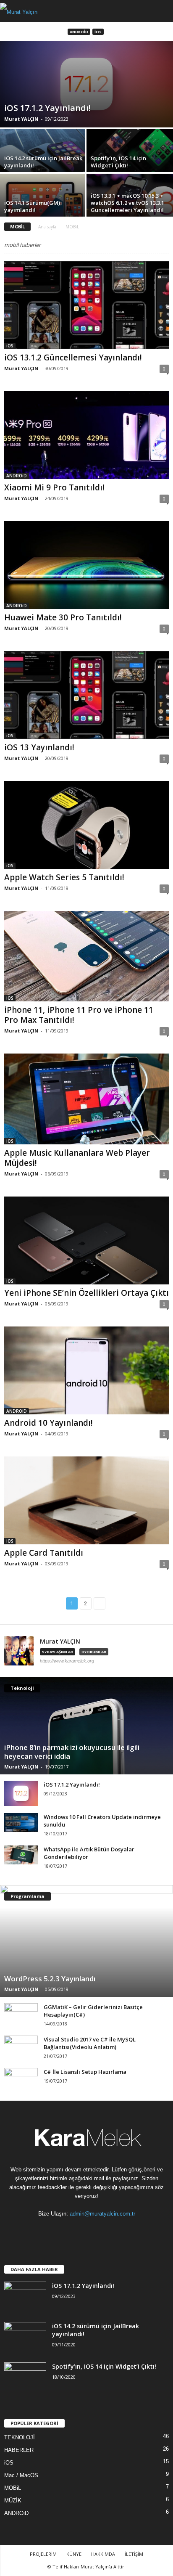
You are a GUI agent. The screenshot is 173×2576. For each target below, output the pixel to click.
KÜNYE (74, 2554)
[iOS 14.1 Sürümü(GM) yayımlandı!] (43, 206)
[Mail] (79, 2230)
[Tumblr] (96, 2230)
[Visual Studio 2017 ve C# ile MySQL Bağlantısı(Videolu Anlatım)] (21, 2044)
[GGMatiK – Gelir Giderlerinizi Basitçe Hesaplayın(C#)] (21, 2016)
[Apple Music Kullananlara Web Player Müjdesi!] (86, 1099)
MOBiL (13, 2488)
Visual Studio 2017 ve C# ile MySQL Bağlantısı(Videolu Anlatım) (90, 2043)
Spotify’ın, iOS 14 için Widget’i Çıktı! (104, 2366)
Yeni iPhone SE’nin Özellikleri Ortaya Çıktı (86, 1293)
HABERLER (19, 2450)
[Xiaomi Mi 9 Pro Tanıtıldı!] (86, 435)
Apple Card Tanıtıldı (44, 1553)
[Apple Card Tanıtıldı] (86, 1500)
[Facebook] (44, 2230)
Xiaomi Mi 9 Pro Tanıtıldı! (54, 487)
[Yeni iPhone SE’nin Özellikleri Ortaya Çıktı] (86, 1240)
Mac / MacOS (21, 2475)
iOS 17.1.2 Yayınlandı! (72, 1784)
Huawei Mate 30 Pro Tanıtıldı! (63, 617)
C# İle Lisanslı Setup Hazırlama (85, 2072)
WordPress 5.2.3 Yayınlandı (50, 1979)
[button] (160, 11)
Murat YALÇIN (21, 119)
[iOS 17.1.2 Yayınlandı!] (86, 84)
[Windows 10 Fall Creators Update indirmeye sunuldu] (21, 1823)
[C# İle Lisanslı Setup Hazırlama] (21, 2077)
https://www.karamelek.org (67, 1661)
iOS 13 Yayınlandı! (39, 747)
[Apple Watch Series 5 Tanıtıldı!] (86, 825)
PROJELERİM (43, 2554)
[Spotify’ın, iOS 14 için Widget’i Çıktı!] (130, 161)
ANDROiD (79, 32)
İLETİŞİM (134, 2554)
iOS (98, 32)
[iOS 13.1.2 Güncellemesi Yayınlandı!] (86, 305)
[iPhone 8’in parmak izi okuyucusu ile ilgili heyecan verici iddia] (86, 1726)
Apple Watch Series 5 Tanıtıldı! (64, 877)
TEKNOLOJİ (20, 2437)
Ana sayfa (47, 227)
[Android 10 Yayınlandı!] (86, 1370)
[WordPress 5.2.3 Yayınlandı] (86, 1941)
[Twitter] (113, 2230)
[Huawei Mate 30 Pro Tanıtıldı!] (86, 565)
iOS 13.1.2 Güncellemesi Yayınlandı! (73, 357)
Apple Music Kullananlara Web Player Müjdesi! (77, 1158)
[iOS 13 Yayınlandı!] (86, 695)
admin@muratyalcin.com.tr (102, 2214)
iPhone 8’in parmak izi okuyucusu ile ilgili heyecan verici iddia (72, 1752)
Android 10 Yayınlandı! (48, 1423)
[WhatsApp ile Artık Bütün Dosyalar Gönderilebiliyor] (21, 1855)
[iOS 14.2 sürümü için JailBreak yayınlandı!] (43, 161)
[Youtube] (130, 2230)
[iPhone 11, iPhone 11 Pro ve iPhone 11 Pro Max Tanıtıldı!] (86, 956)
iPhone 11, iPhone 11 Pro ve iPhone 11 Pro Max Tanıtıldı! (79, 1015)
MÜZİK (13, 2501)
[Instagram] (62, 2230)
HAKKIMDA (103, 2554)
